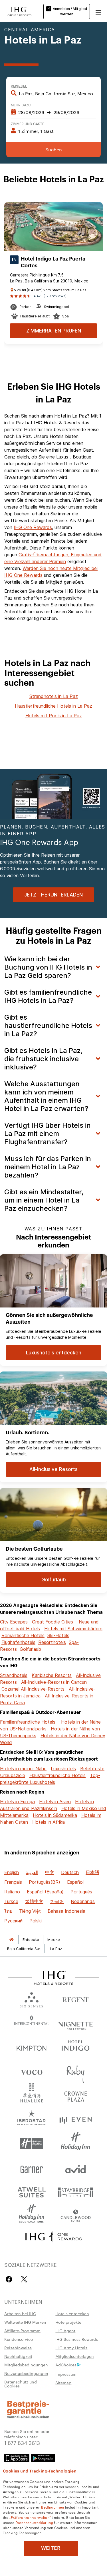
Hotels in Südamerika (55, 1815)
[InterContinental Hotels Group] (19, 11)
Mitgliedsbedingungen (26, 2365)
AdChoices (66, 2365)
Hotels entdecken (72, 2313)
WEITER (51, 2548)
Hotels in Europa (17, 1802)
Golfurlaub (30, 1649)
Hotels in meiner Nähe (23, 1769)
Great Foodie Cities (53, 1622)
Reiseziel (19, 86)
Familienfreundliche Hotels (28, 1722)
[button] (98, 11)
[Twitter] (24, 2279)
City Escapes (14, 1622)
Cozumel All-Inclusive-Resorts (33, 1689)
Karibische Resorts (52, 1675)
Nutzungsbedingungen (26, 2373)
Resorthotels (52, 1642)
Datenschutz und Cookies (21, 2384)
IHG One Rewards (33, 527)
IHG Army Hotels (71, 2348)
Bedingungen (53, 2507)
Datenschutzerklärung (34, 2522)
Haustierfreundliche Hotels (57, 1775)
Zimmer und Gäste (28, 123)
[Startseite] (11, 1940)
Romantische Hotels (23, 1635)
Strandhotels (14, 1675)
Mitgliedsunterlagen (75, 2356)
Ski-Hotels (58, 1635)
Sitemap (63, 2383)
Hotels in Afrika (49, 1822)
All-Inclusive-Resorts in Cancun (54, 1682)
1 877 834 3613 (22, 2442)
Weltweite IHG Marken (25, 2322)
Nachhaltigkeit (18, 2356)
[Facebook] (10, 2279)
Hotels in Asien (55, 1802)
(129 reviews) (55, 296)
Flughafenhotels (18, 1642)
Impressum (66, 2374)
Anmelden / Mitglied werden (70, 11)
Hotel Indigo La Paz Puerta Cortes (53, 262)
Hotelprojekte (68, 2322)
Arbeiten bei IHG (20, 2313)
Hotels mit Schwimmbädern (73, 1629)
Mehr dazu (21, 105)
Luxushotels (63, 1769)
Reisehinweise (18, 2348)
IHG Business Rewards (77, 2339)
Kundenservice (19, 2339)
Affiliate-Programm (22, 2331)
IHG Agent (65, 2331)
